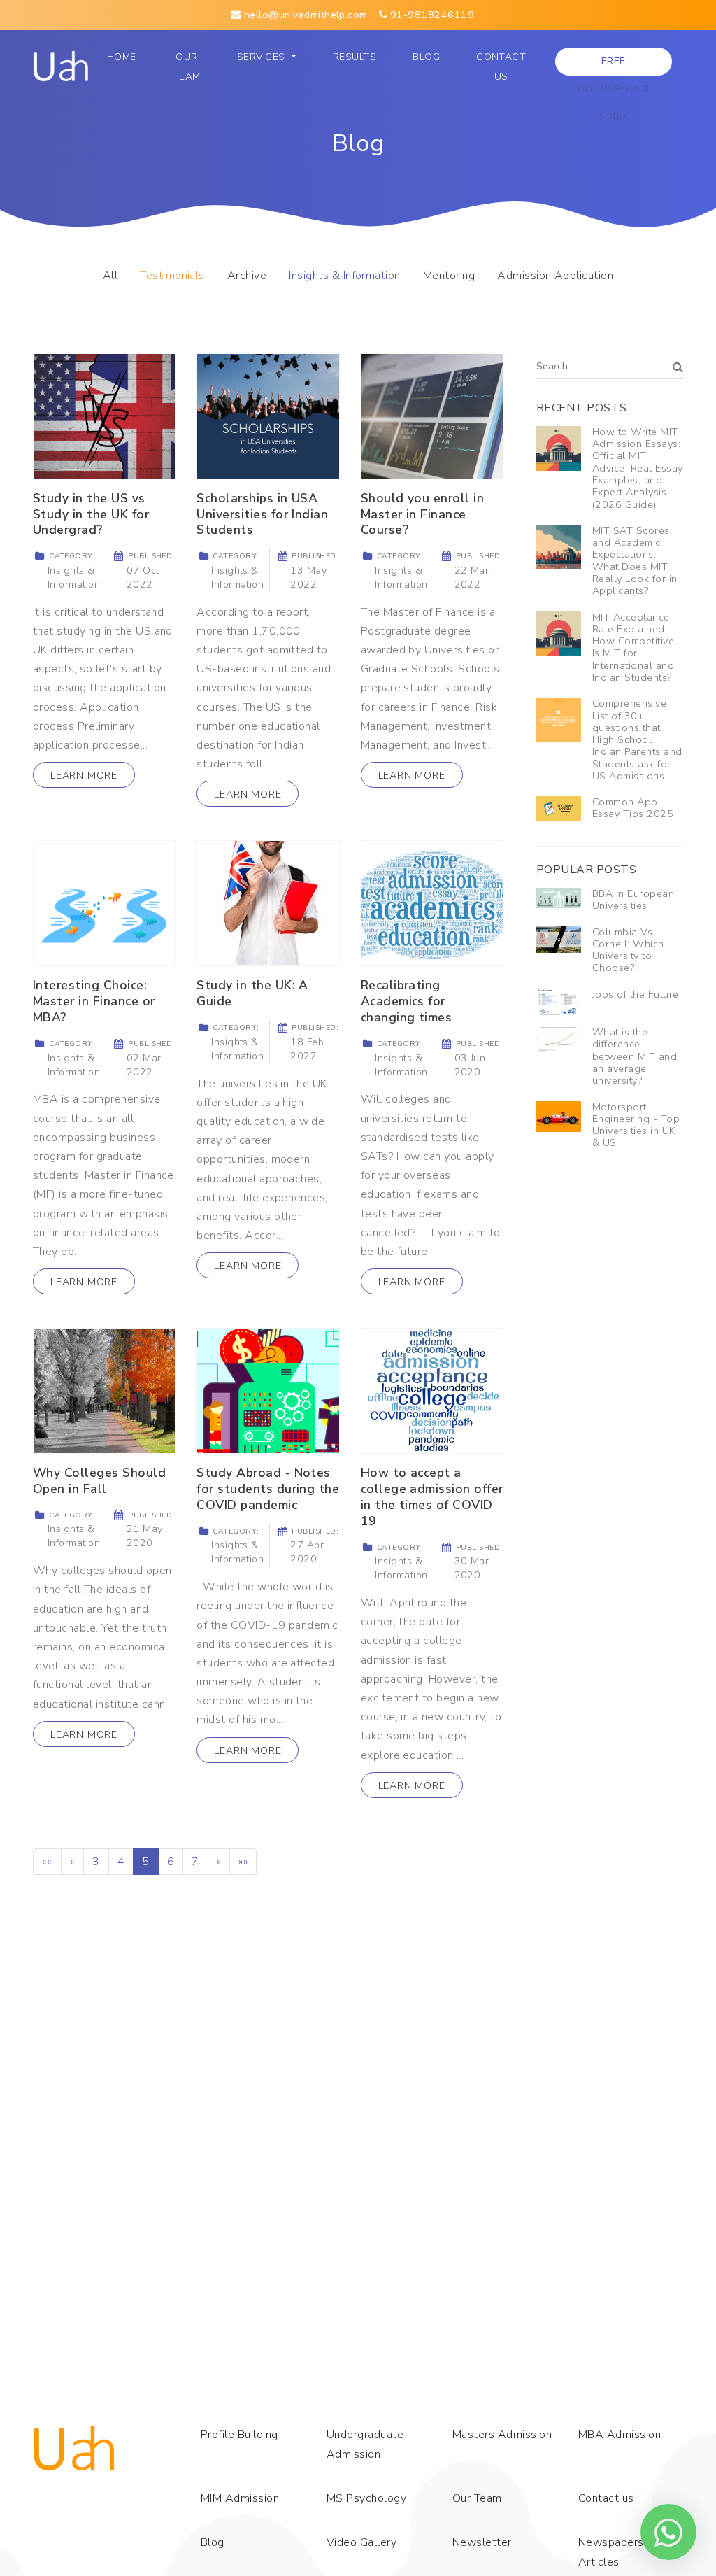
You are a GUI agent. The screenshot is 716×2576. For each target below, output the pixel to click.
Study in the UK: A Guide (252, 993)
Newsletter (482, 2542)
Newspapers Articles (611, 2552)
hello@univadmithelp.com (304, 15)
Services (263, 57)
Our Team (190, 67)
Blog (426, 57)
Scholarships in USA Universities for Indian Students (262, 514)
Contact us (501, 67)
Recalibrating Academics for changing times (407, 1001)
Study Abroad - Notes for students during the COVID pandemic (268, 1489)
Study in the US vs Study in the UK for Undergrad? (91, 514)
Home (125, 57)
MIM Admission (240, 2498)
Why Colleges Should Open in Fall (99, 1481)
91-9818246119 (430, 15)
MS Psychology (366, 2498)
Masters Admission (502, 2435)
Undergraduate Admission (365, 2444)
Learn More (84, 775)
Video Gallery (361, 2542)
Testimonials (172, 276)
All (110, 276)
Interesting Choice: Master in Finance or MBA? (94, 1001)
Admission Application (555, 276)
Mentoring (449, 276)
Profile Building (239, 2435)
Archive (247, 276)
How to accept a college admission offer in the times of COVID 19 (432, 1497)
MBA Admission (620, 2435)
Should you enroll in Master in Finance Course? (423, 514)
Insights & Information (345, 276)
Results (355, 57)
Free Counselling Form (614, 65)
